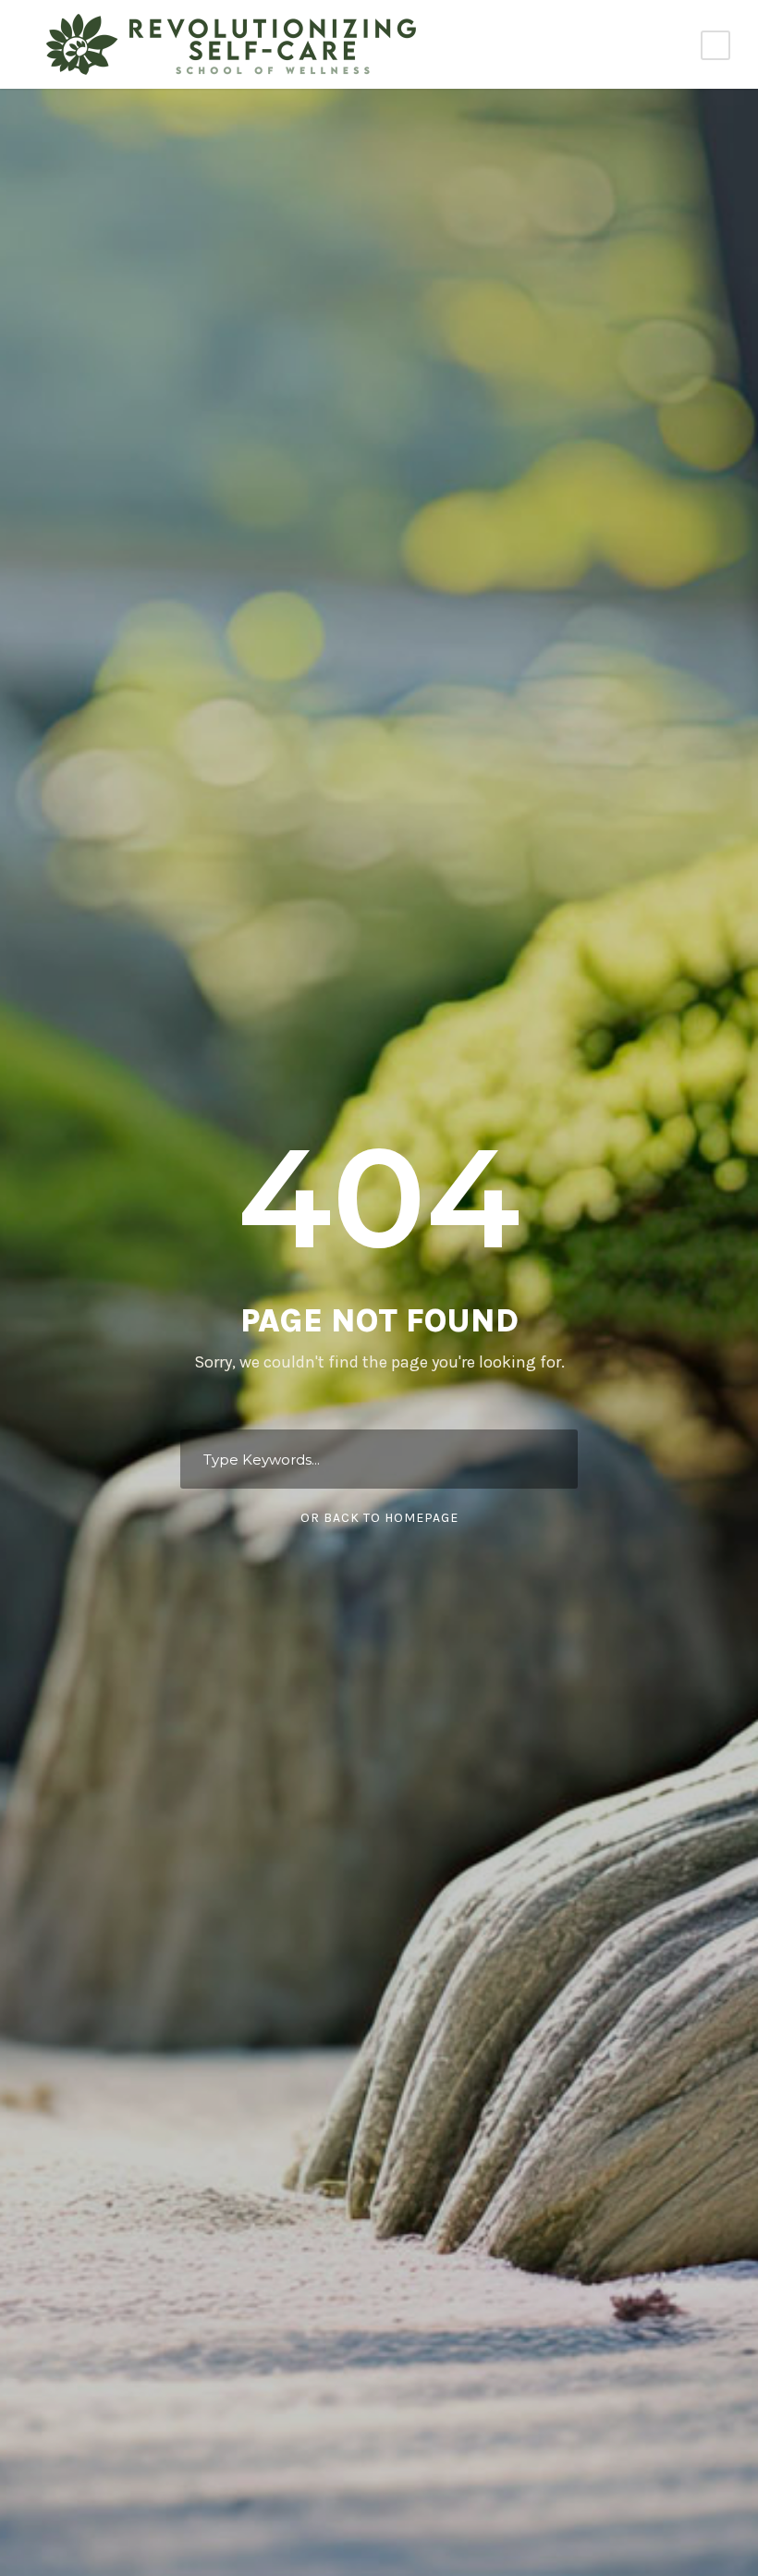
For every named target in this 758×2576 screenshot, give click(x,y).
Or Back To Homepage (379, 1518)
